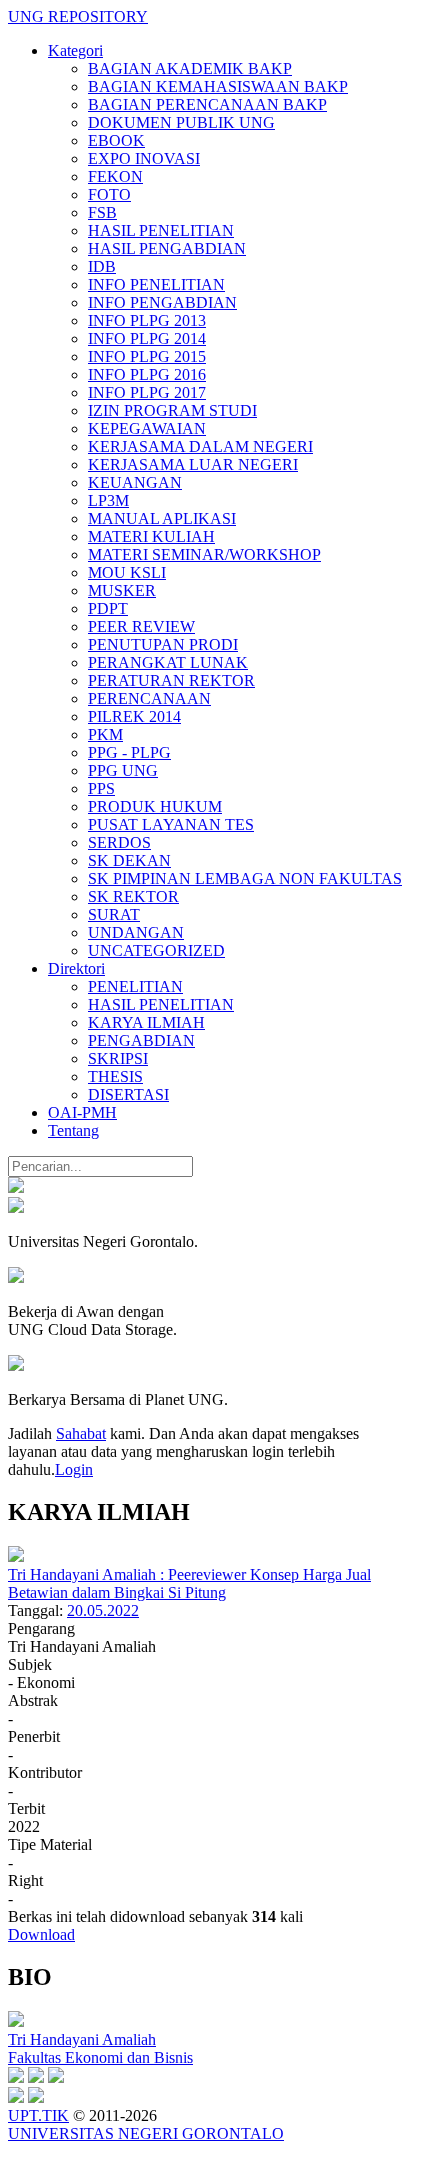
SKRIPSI (118, 1058)
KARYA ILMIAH (146, 1022)
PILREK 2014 (134, 716)
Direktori (76, 968)
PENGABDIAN (141, 1040)
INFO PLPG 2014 (147, 338)
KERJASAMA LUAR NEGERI (193, 464)
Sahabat (81, 1433)
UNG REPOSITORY (78, 16)
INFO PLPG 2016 (147, 374)
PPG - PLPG (129, 752)
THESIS (115, 1076)
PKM (105, 734)
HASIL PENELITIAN (161, 230)
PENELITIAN (135, 986)
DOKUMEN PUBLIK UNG (181, 122)
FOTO (109, 194)
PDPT (108, 608)
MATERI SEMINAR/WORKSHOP (204, 554)
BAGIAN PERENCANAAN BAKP (207, 104)
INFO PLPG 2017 (147, 392)
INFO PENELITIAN (156, 284)
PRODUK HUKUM (155, 806)
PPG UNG (123, 770)
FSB (102, 212)
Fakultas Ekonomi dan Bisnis (100, 2057)
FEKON (115, 176)
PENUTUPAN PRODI (163, 644)
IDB (102, 266)
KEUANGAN (135, 482)
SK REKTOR (133, 896)
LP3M (108, 500)
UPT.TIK (38, 2115)
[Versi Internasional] (16, 1187)
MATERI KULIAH (151, 536)
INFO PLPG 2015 (147, 356)
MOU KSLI (127, 572)
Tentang (73, 1130)
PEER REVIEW (141, 626)
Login (74, 1469)
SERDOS (119, 842)
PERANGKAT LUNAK (168, 662)
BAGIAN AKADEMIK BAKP (190, 68)
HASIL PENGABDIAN (167, 248)
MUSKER (122, 590)
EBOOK (116, 140)
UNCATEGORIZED (156, 950)
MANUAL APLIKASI (162, 518)
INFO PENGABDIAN (162, 302)
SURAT (114, 914)
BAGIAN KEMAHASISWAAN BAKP (218, 86)
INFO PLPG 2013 (147, 320)
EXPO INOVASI (144, 158)
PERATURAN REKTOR (171, 680)
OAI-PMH (82, 1112)
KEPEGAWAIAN (147, 428)
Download (41, 1934)
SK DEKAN (129, 860)
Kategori (75, 50)
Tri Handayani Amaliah (82, 2039)
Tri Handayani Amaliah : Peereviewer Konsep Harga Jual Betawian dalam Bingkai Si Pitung (189, 1583)
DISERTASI (128, 1094)
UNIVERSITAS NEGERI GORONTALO (146, 2133)
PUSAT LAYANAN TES (171, 824)
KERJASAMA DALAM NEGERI (200, 446)
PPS (101, 788)
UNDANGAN (136, 932)
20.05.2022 (103, 1610)
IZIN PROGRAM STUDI (172, 410)
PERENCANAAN (149, 698)
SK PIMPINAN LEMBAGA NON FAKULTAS (245, 878)
